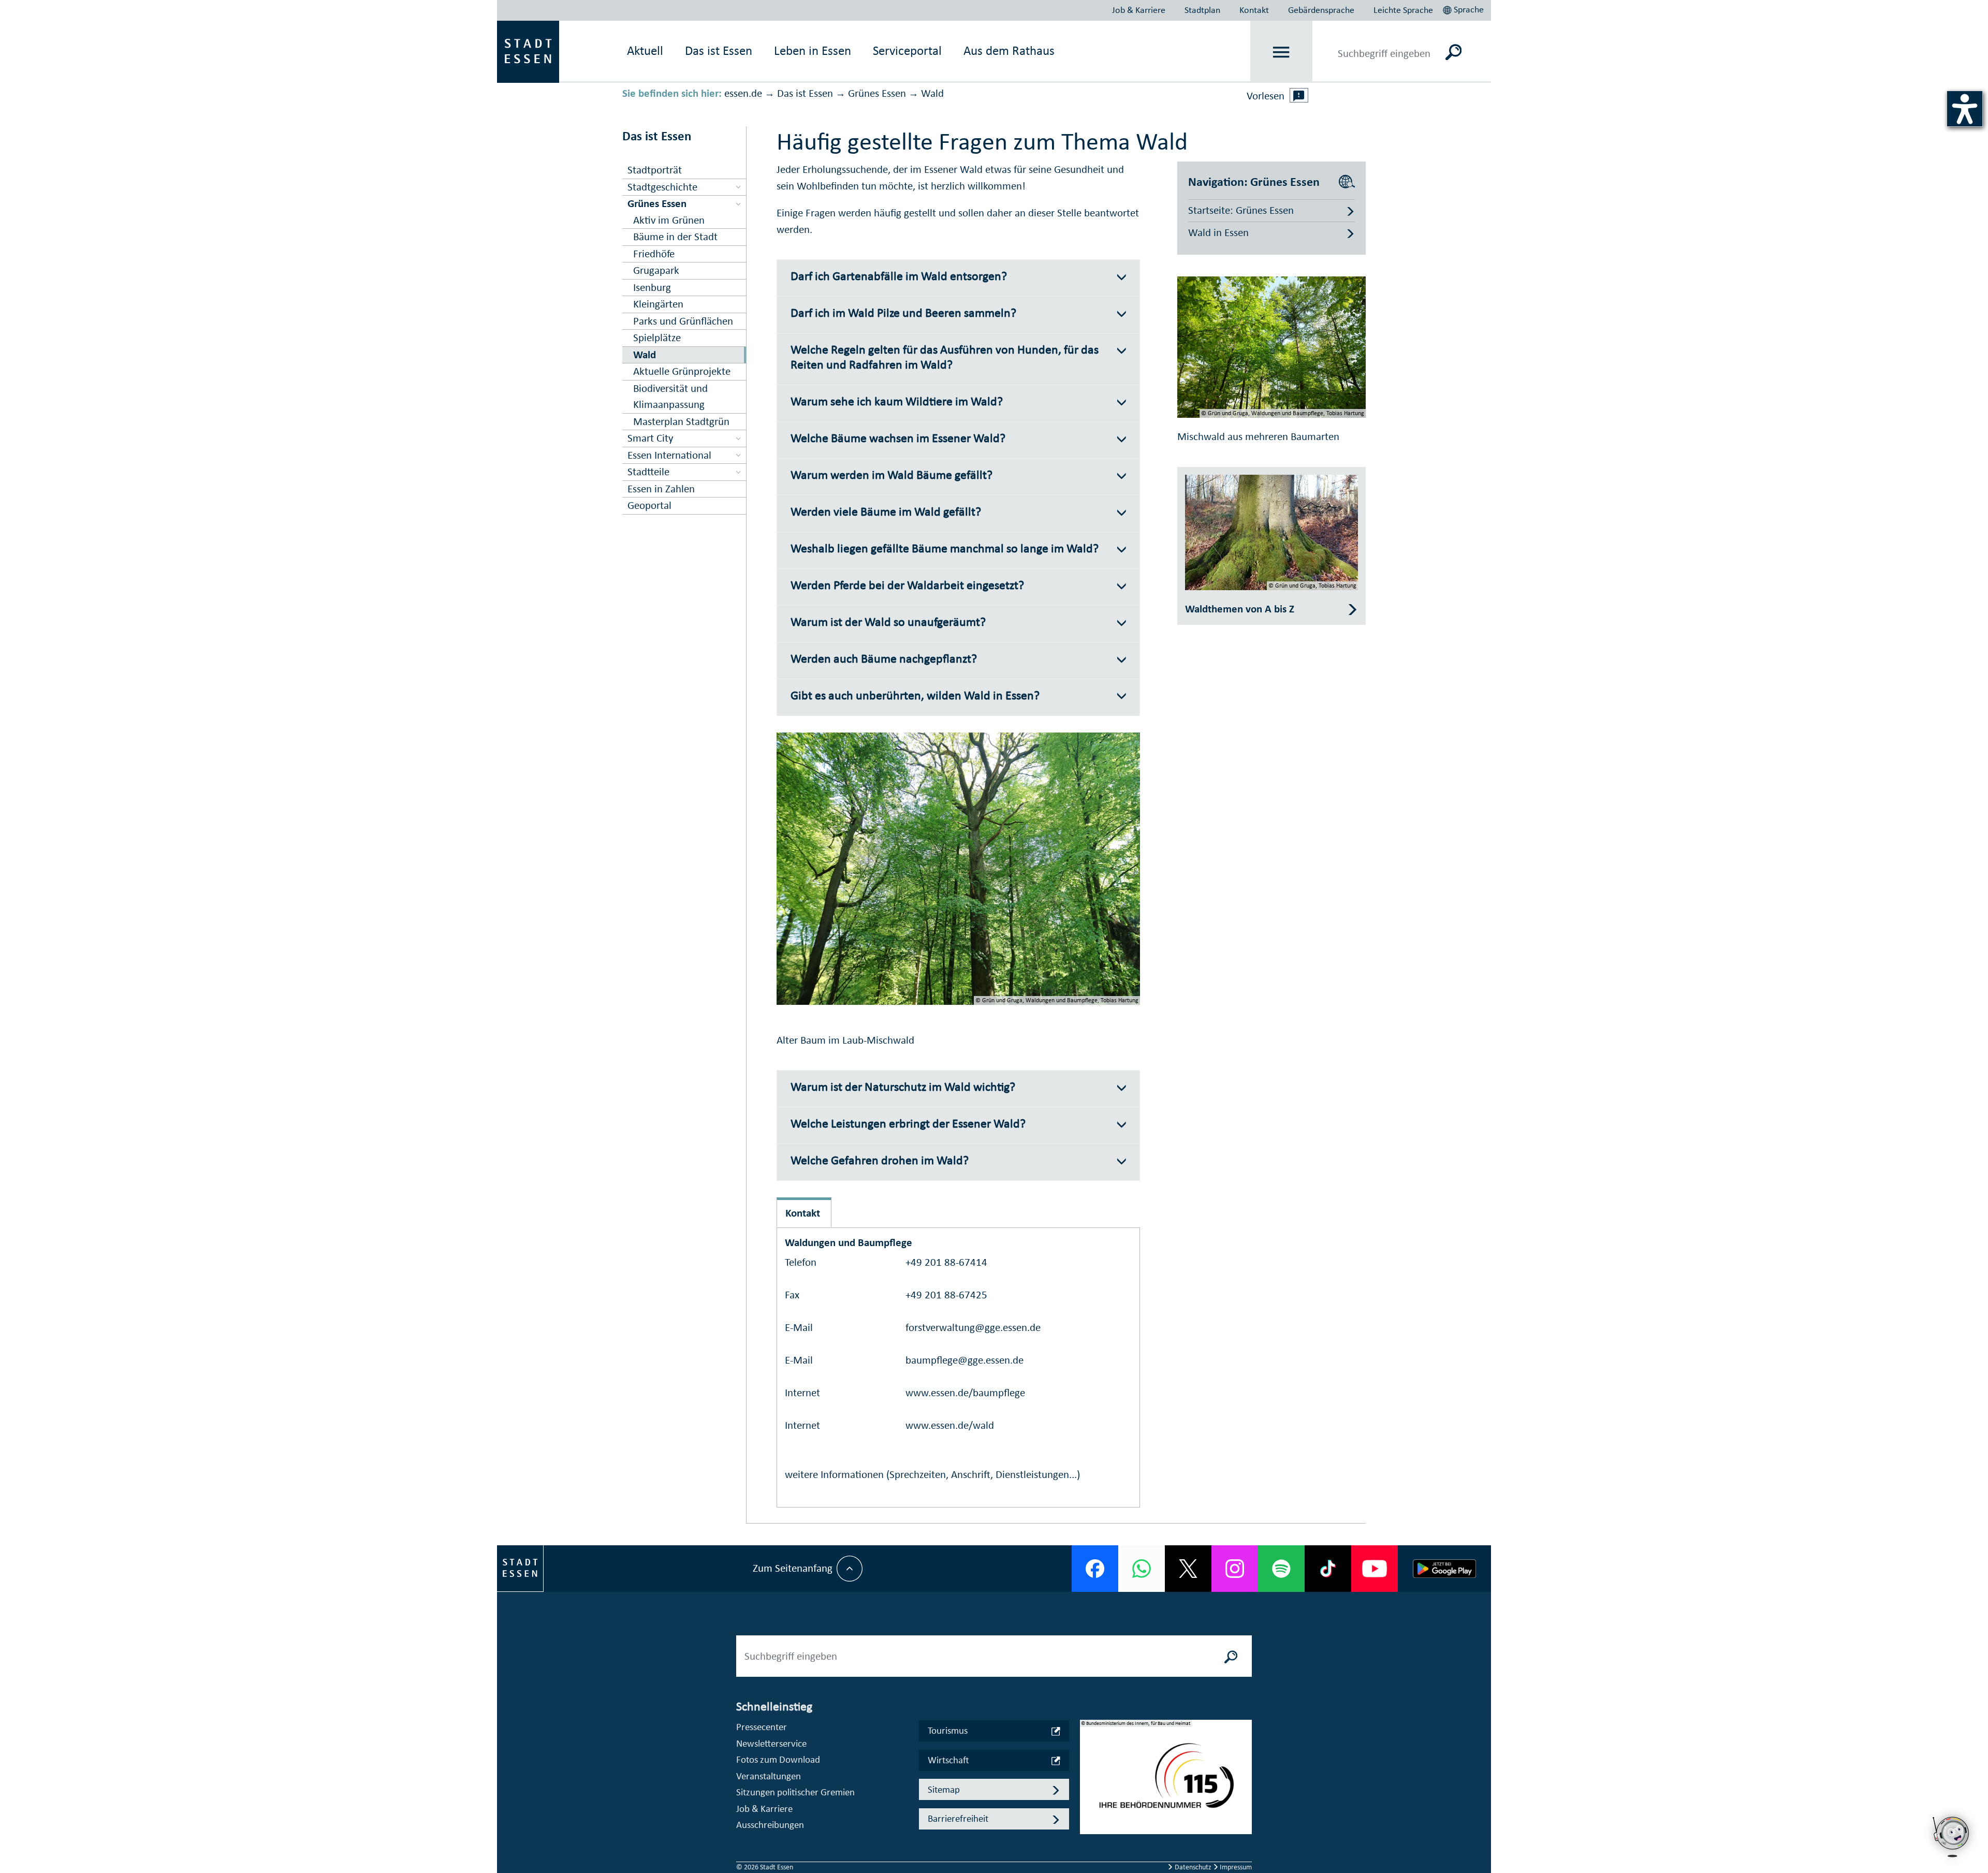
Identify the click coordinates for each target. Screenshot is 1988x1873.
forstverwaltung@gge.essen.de (973, 1327)
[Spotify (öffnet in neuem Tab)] (1281, 1569)
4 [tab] (1088, 1819)
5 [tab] (1088, 1835)
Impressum (1235, 1867)
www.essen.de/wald (950, 1425)
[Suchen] (1453, 52)
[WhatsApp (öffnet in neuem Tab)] (1142, 1569)
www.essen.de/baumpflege (965, 1393)
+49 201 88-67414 (946, 1262)
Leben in (813, 50)
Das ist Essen (805, 93)
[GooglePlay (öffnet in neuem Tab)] (1444, 1569)
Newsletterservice (771, 1743)
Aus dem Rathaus (1009, 50)
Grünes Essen (877, 93)
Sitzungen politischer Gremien (795, 1792)
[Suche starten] (1231, 1656)
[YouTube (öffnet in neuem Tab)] (1375, 1569)
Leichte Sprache (1403, 10)
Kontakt (1254, 10)
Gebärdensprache (1321, 10)
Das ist (719, 50)
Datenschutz (1193, 1867)
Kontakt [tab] (803, 1213)
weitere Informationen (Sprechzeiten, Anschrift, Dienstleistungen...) (932, 1474)
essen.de (743, 93)
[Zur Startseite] (528, 51)
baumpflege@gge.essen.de (964, 1360)
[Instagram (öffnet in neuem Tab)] (1235, 1569)
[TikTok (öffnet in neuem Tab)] (1328, 1569)
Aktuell (645, 50)
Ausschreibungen (770, 1825)
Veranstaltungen (769, 1776)
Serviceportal (907, 50)
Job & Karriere (1139, 10)
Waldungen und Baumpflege (849, 1242)
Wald (932, 93)
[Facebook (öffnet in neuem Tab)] (1095, 1569)
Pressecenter (762, 1727)
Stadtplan (1202, 10)
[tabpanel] (1166, 1782)
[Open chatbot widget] (1952, 1837)
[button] (1464, 8)
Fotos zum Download (778, 1759)
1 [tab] (1088, 1769)
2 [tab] (1088, 1786)
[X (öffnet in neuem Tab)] (1188, 1569)
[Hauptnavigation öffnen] (1282, 52)
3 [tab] (1088, 1802)
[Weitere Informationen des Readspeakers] (1299, 95)
